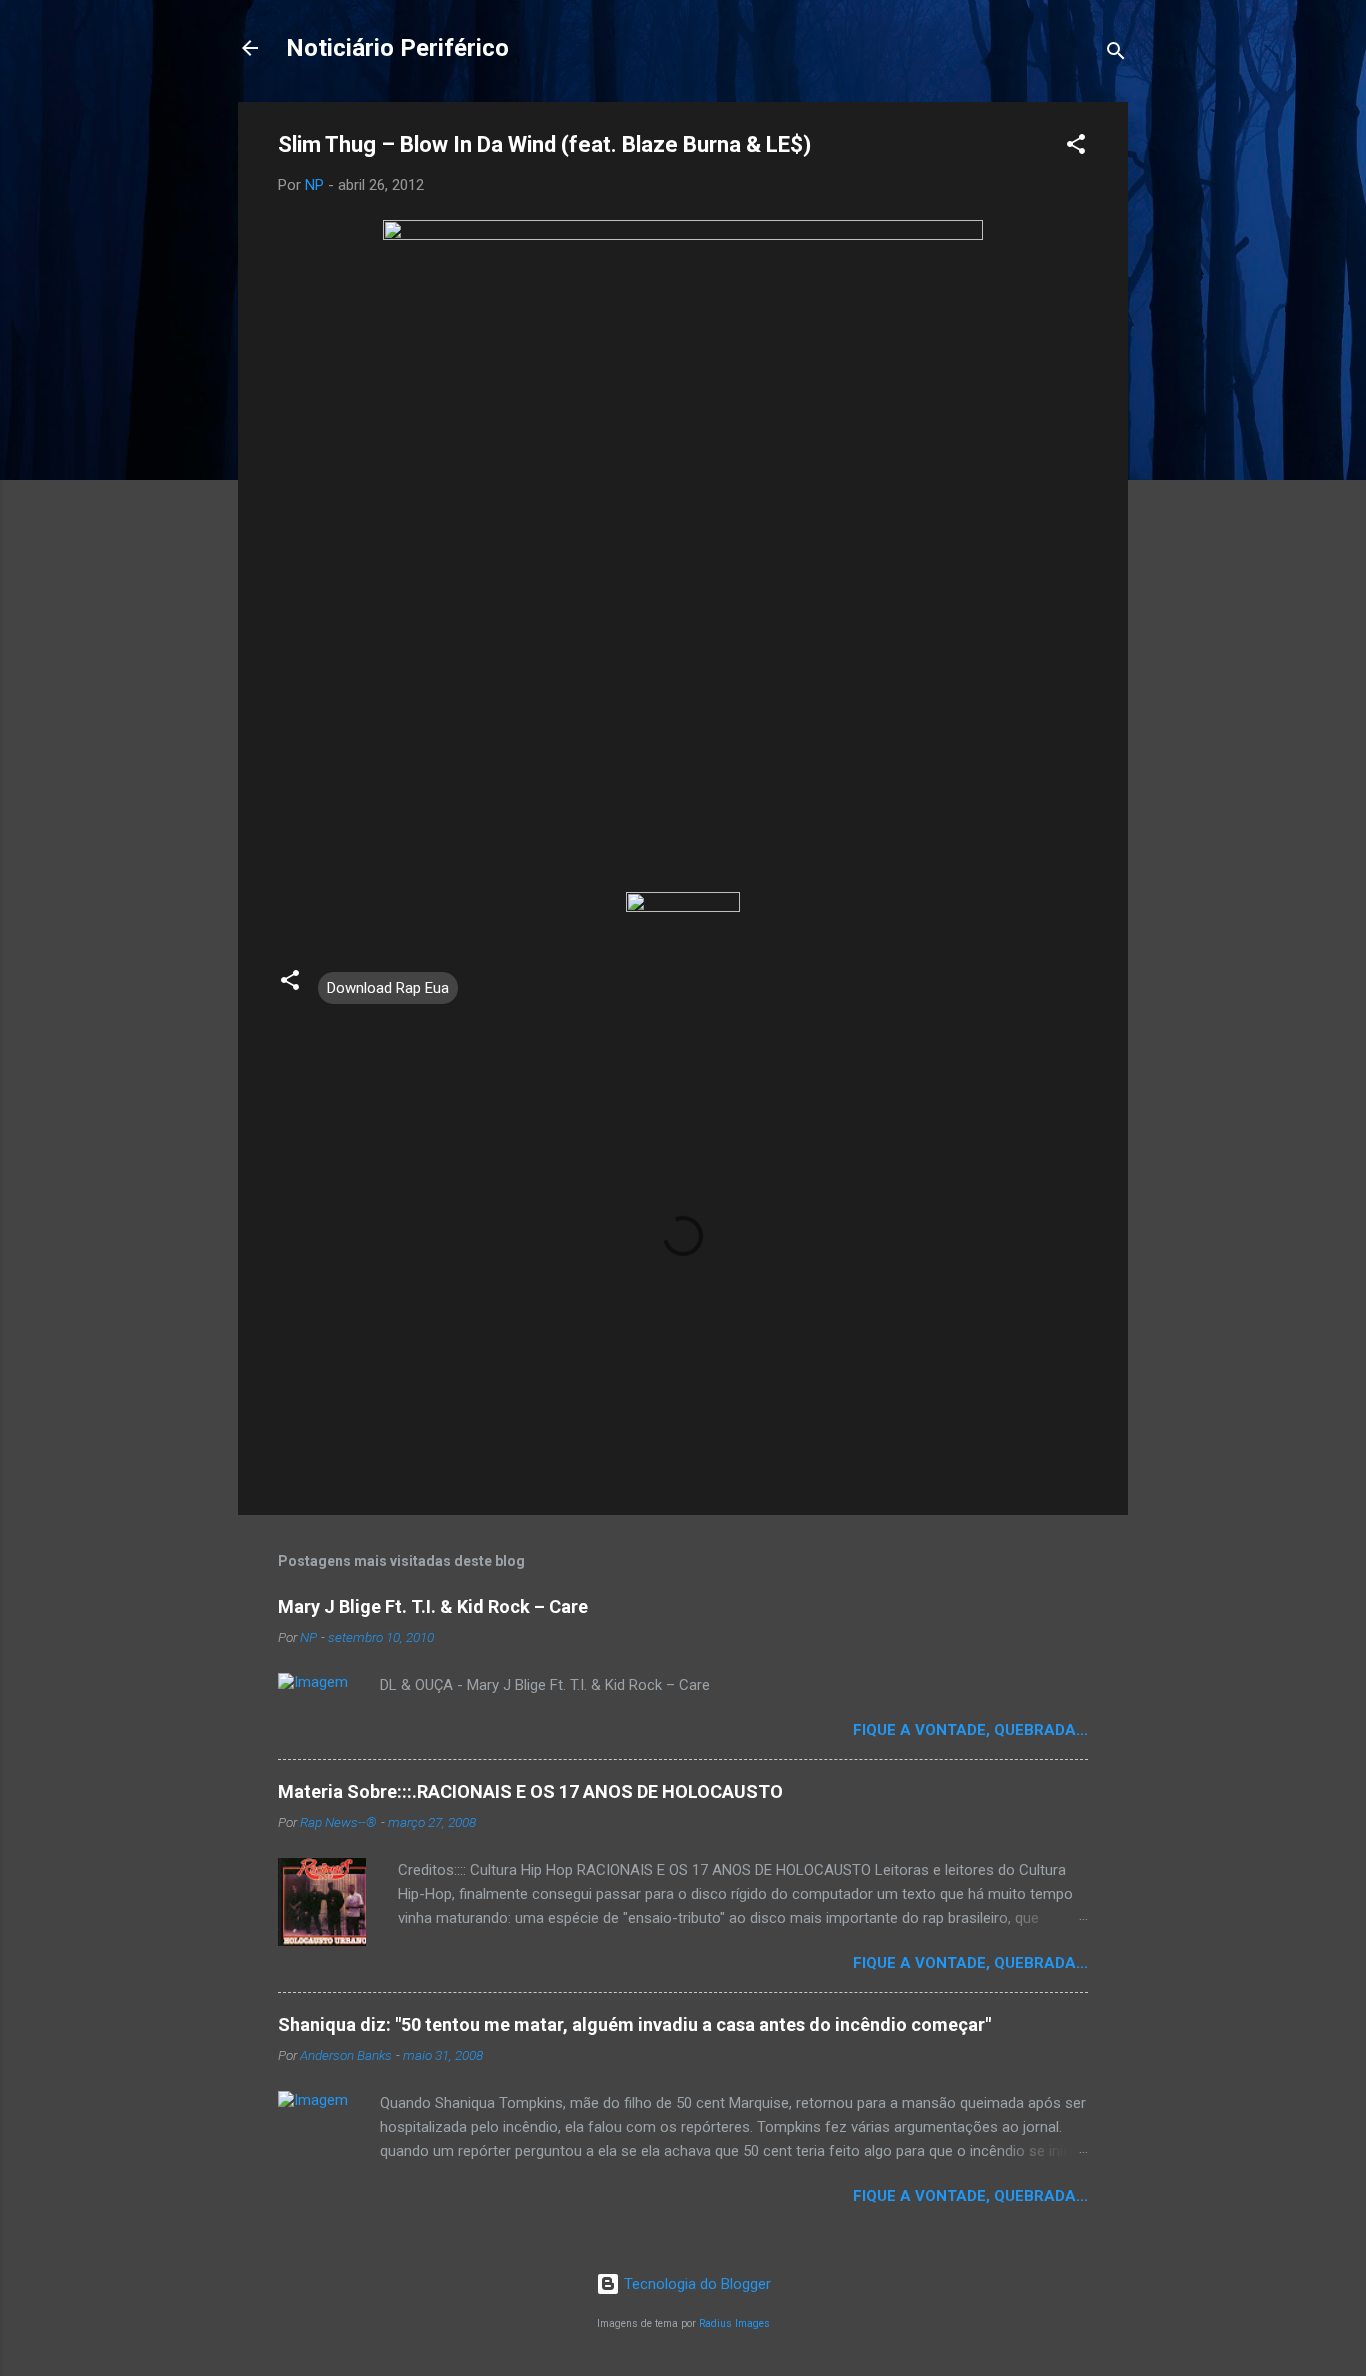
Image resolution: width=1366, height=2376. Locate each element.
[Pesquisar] (1116, 54)
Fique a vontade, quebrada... (970, 1730)
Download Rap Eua (388, 988)
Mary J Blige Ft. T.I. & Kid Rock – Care (433, 1606)
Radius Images (734, 2323)
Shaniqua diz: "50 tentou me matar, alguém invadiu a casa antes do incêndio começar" (634, 2024)
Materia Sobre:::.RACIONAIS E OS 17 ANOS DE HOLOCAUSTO (530, 1791)
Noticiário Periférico (397, 48)
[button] (1076, 147)
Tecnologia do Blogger (695, 2284)
